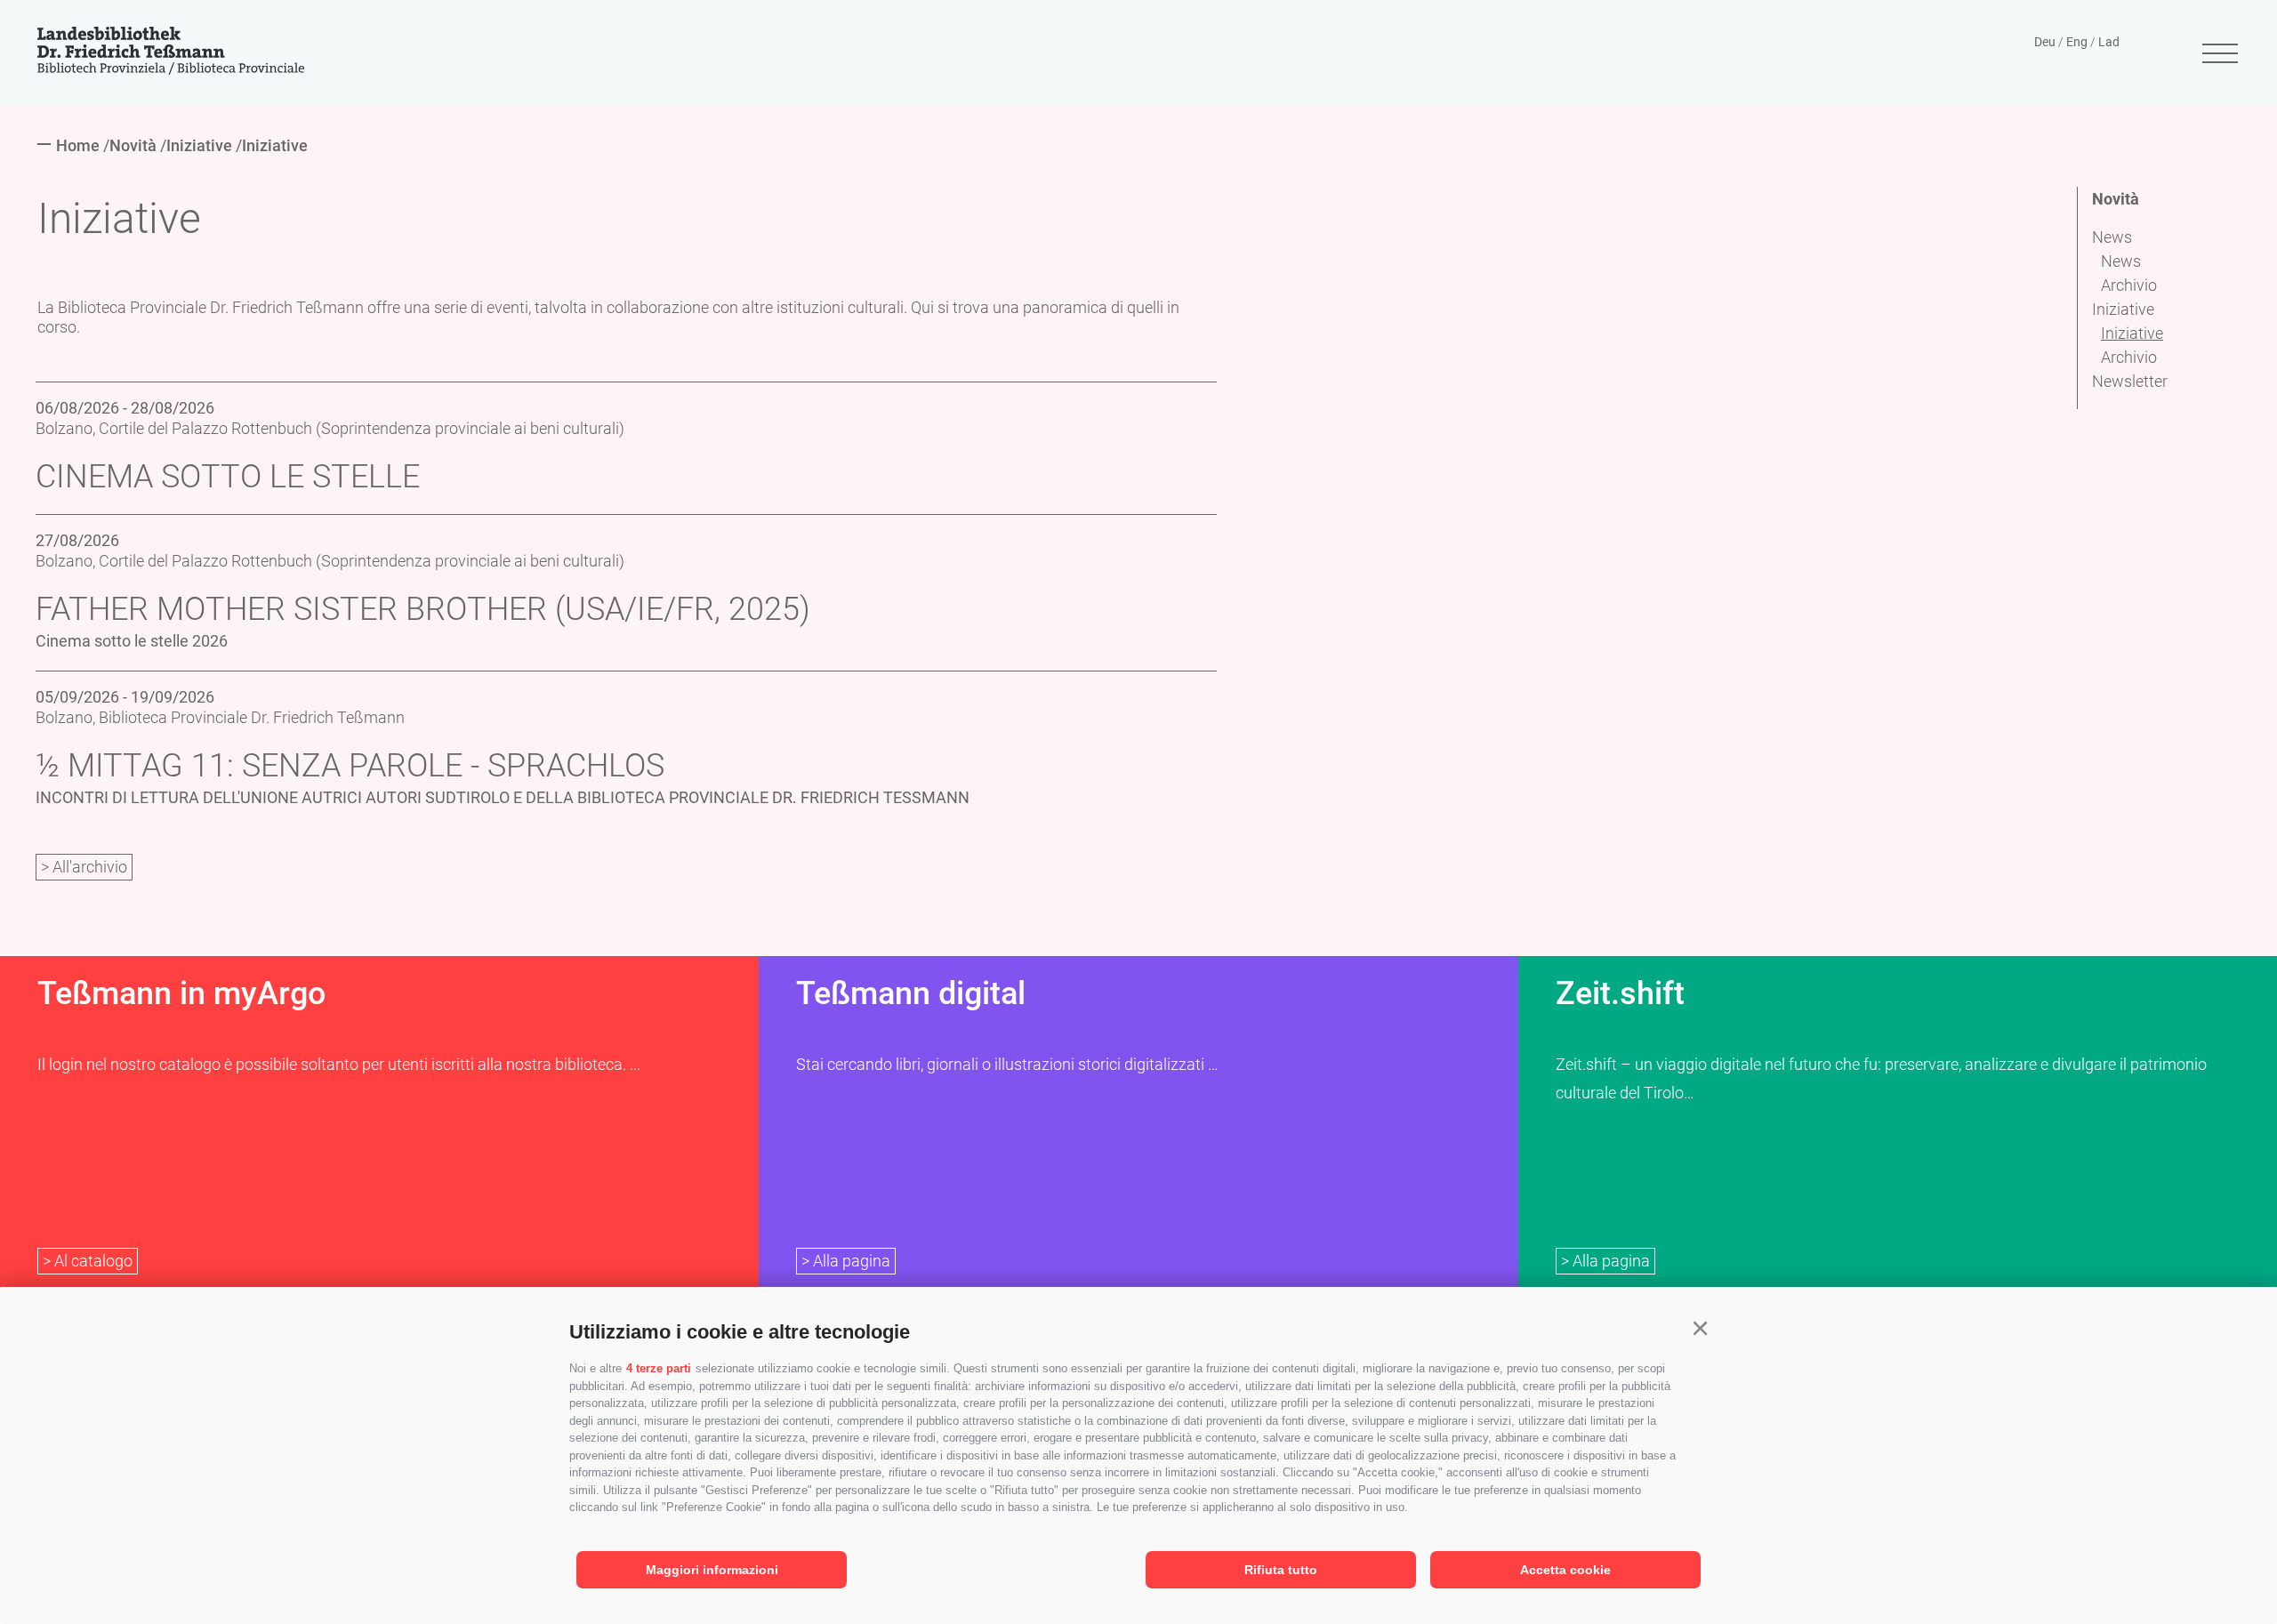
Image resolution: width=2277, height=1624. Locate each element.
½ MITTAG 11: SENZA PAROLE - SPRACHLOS (350, 766)
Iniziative (2123, 309)
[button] (1700, 1329)
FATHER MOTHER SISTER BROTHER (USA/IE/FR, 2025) (423, 609)
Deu (2045, 42)
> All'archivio (84, 867)
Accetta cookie (1565, 1570)
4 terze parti (659, 1368)
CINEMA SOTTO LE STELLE (228, 477)
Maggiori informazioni (712, 1570)
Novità (2116, 199)
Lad (2109, 42)
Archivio (2129, 285)
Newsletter (2130, 381)
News (2112, 237)
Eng (2077, 42)
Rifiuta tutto (1281, 1570)
